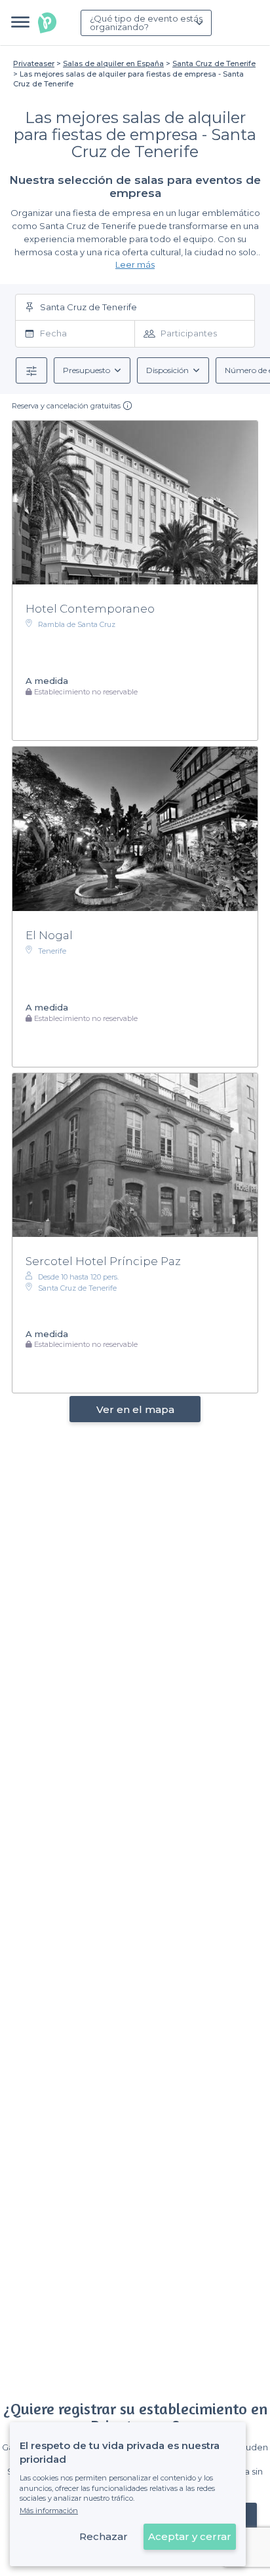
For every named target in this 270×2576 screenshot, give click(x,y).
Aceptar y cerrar (190, 2536)
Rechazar (104, 2536)
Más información (49, 2511)
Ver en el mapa (135, 1409)
